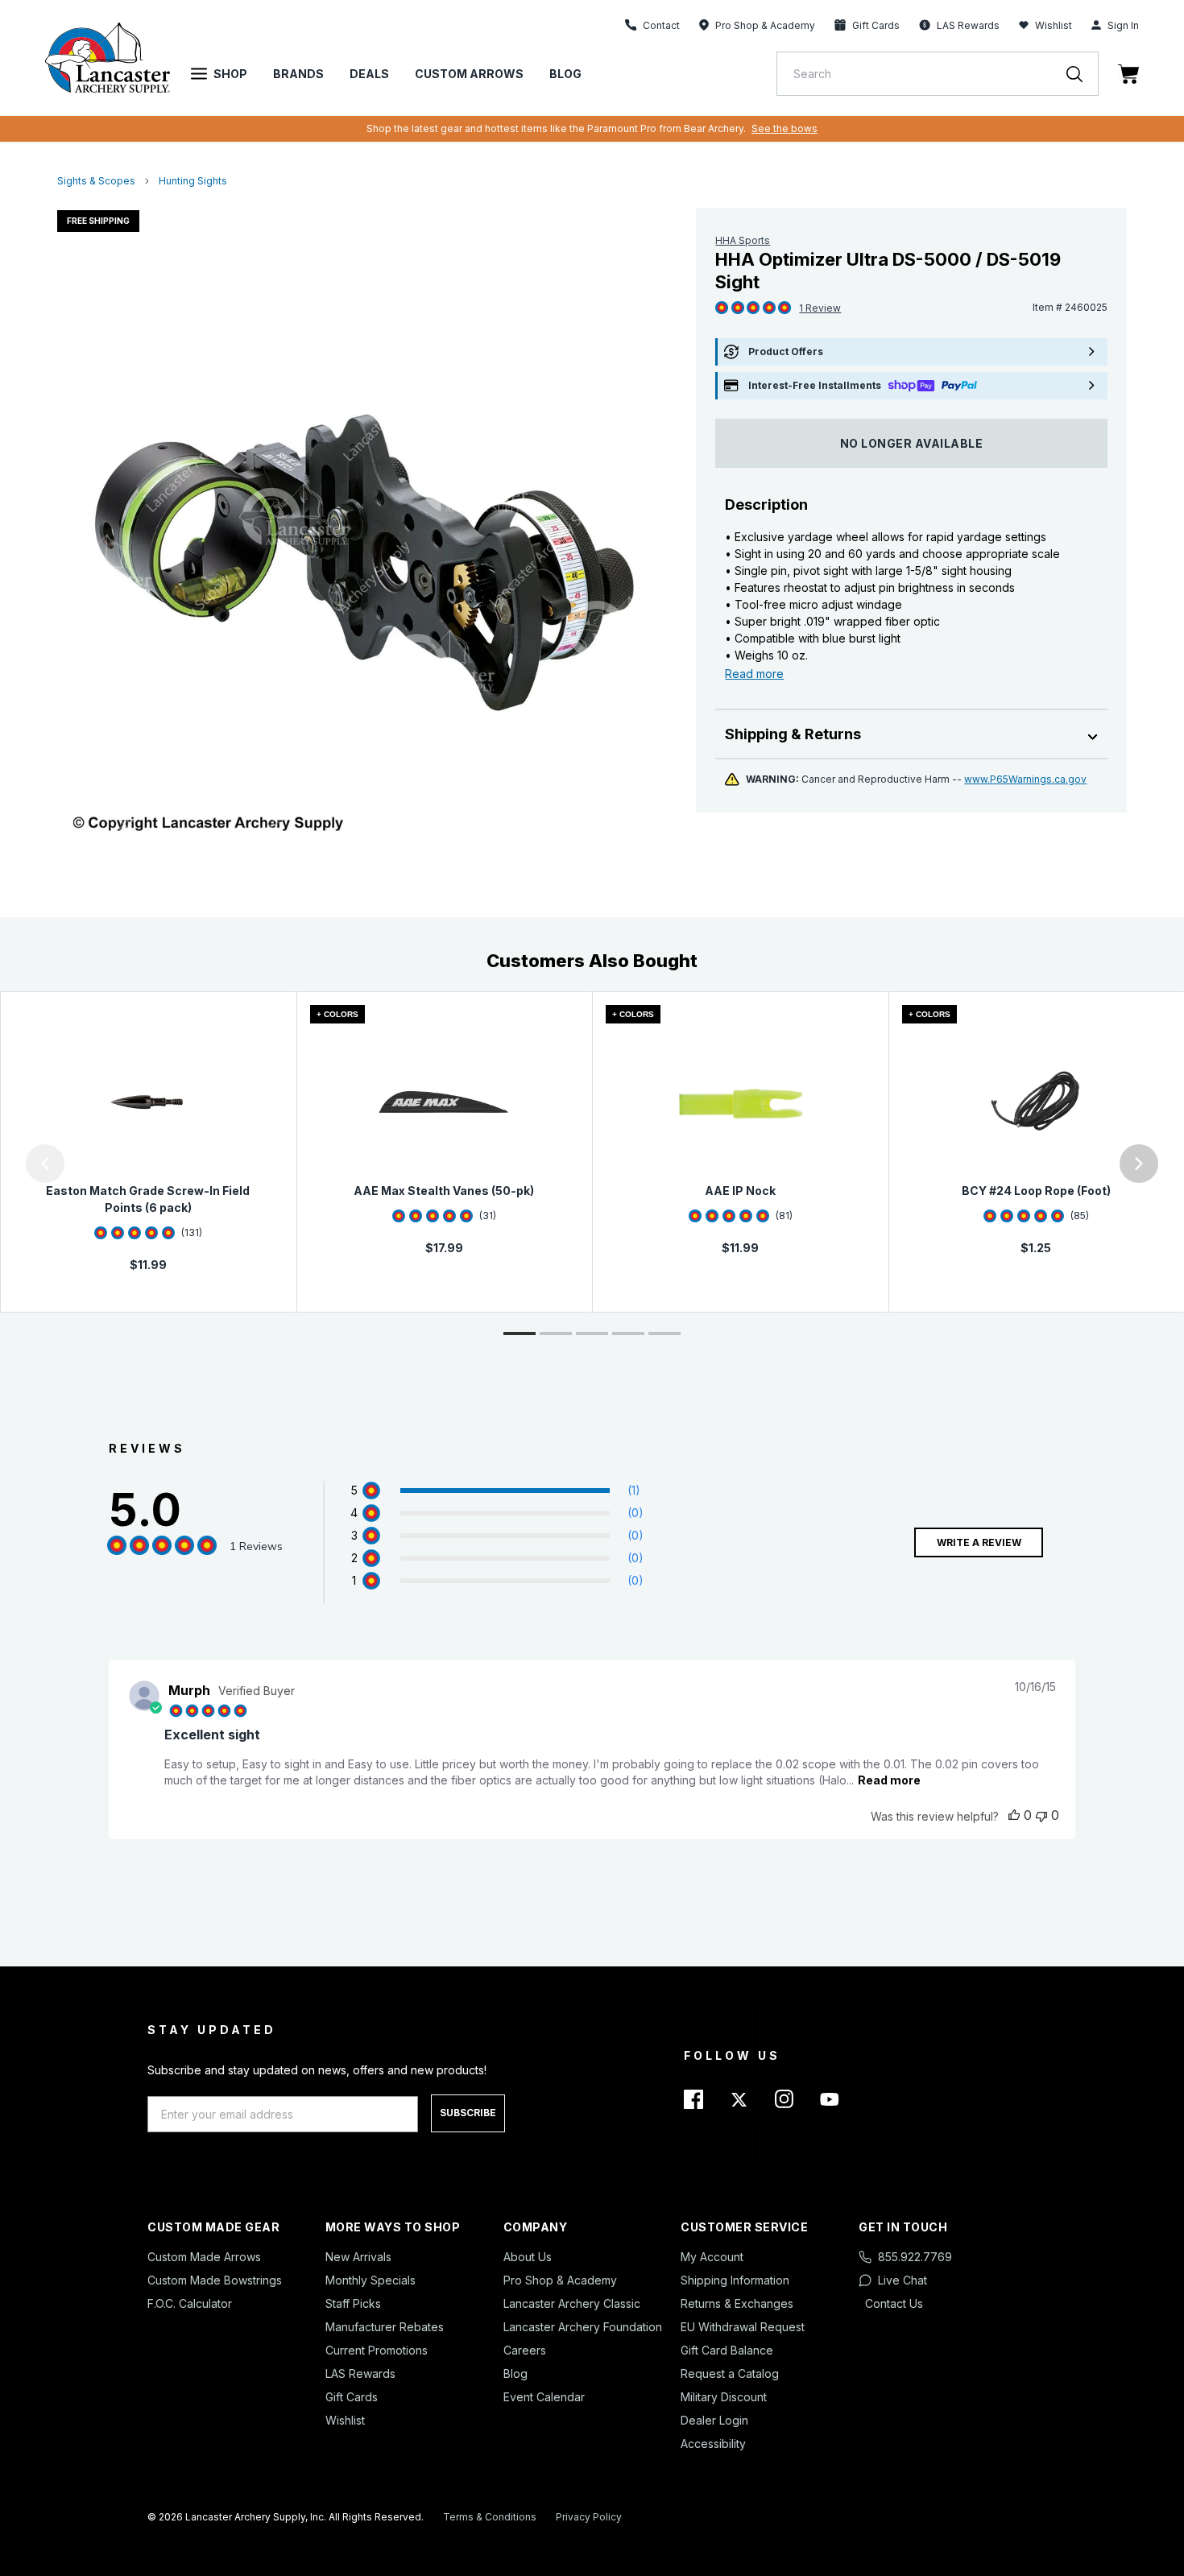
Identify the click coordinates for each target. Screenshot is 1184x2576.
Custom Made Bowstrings (215, 2280)
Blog (565, 74)
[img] (722, 308)
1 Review (820, 308)
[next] (1139, 1164)
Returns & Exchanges (737, 2303)
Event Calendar (544, 2397)
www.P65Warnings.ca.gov (1025, 779)
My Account (712, 2257)
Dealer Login (714, 2420)
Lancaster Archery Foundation (583, 2327)
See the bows (785, 128)
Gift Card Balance (727, 2350)
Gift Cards (352, 2397)
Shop (230, 74)
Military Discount (724, 2397)
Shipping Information (735, 2280)
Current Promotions (377, 2350)
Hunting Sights (193, 181)
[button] (4, 1164)
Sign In (1123, 25)
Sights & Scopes (96, 181)
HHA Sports (743, 240)
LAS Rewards (360, 2373)
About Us (528, 2257)
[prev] (45, 1164)
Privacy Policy (589, 2517)
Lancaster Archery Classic (572, 2303)
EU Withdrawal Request (743, 2327)
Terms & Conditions (490, 2517)
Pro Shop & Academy (560, 2280)
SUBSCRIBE (468, 2113)
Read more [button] (889, 1780)
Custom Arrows (469, 74)
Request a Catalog (730, 2373)
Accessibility (713, 2444)
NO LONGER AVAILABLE (912, 443)
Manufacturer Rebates (385, 2327)
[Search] (1083, 74)
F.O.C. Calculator (190, 2303)
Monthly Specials (371, 2280)
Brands (298, 74)
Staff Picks (353, 2303)
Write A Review (979, 1542)
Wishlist (1054, 25)
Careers (525, 2350)
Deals (369, 74)
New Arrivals (358, 2257)
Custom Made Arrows (204, 2257)
